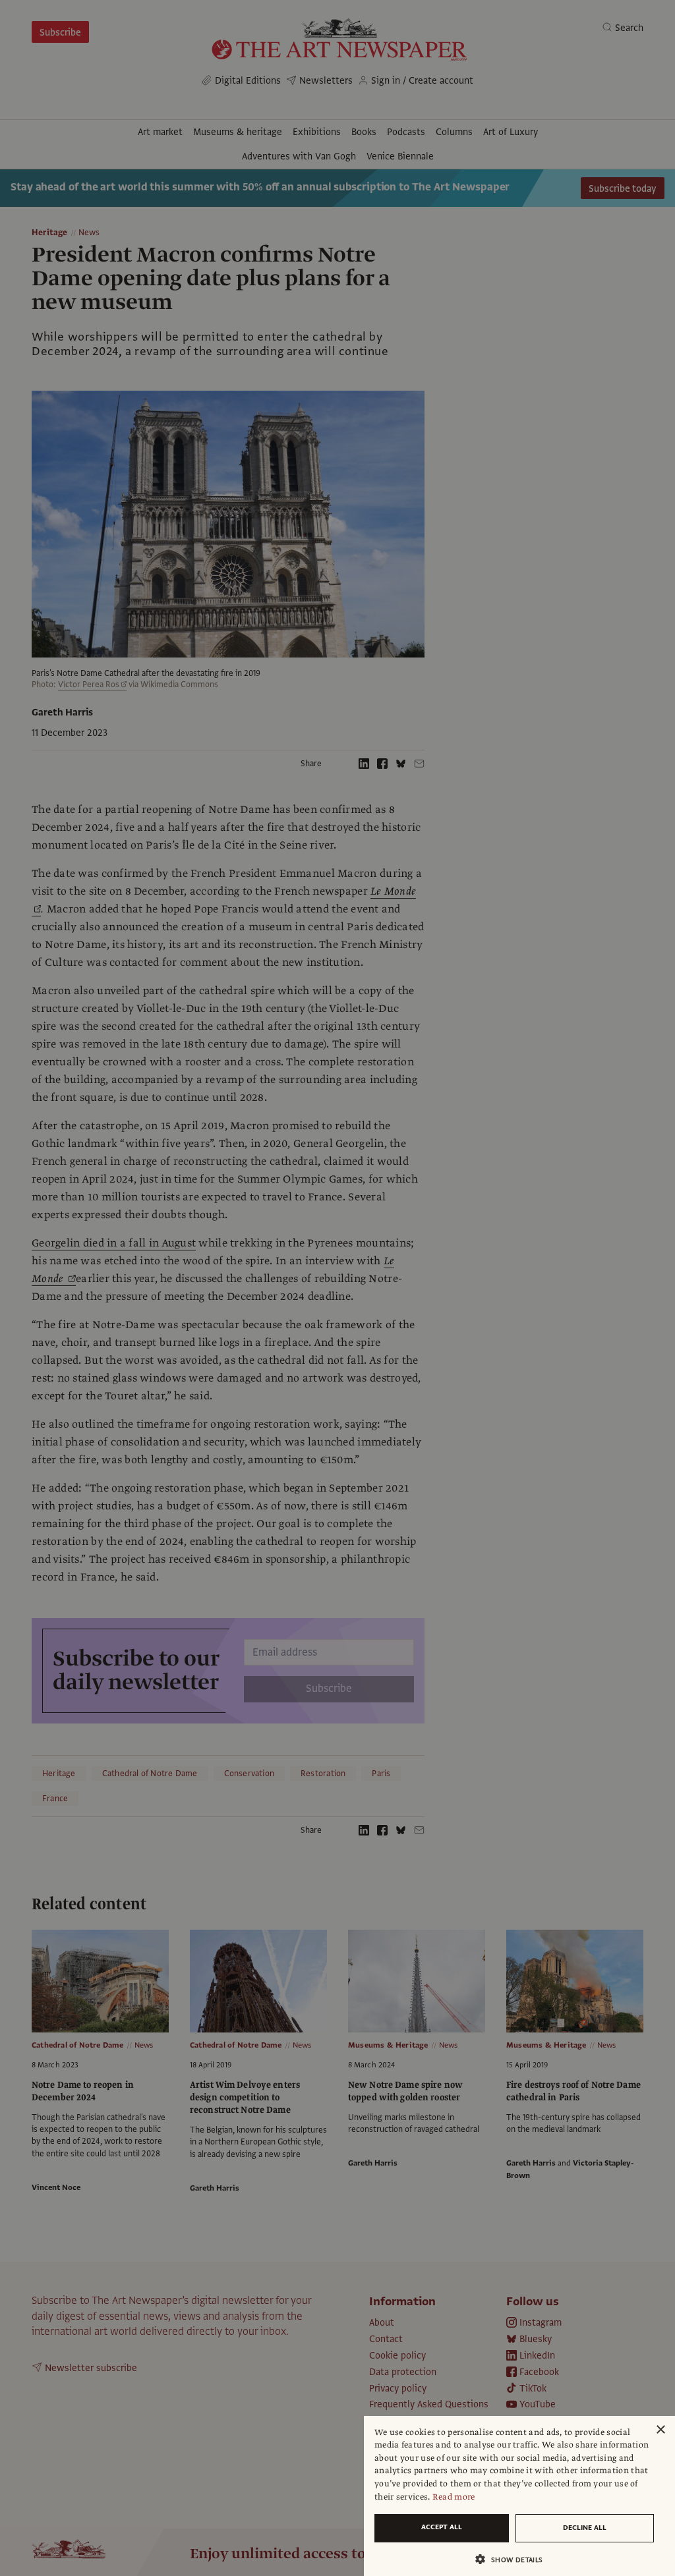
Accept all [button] (442, 2527)
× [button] (660, 2430)
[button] (514, 2559)
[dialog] (519, 2496)
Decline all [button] (585, 2528)
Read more (454, 2497)
